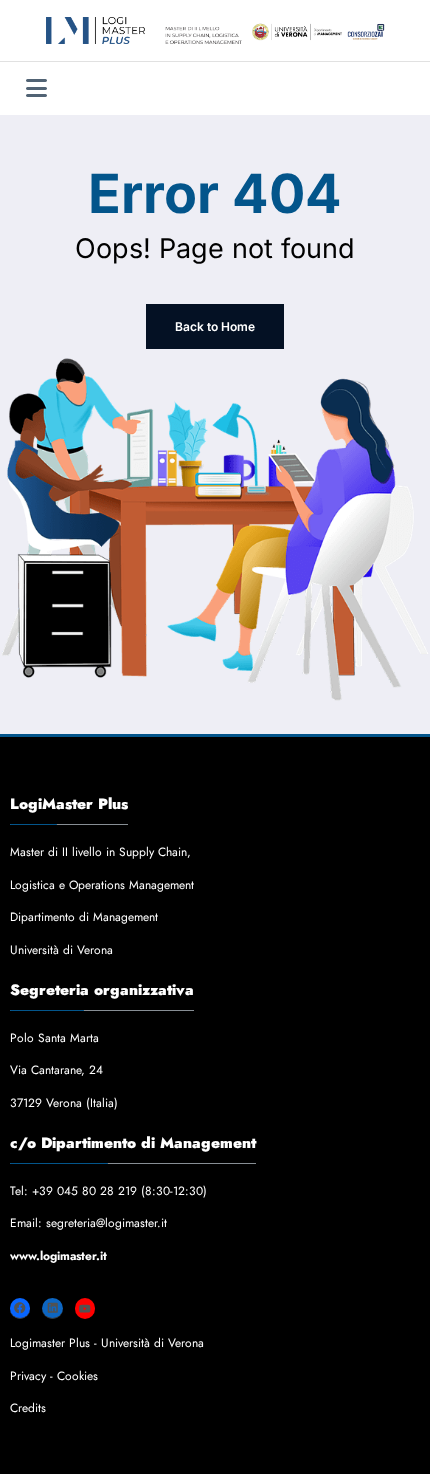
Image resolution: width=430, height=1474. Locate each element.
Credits (28, 1408)
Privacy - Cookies (54, 1376)
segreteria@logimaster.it (106, 1223)
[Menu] (36, 88)
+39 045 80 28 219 (84, 1191)
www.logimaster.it (58, 1256)
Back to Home (215, 326)
